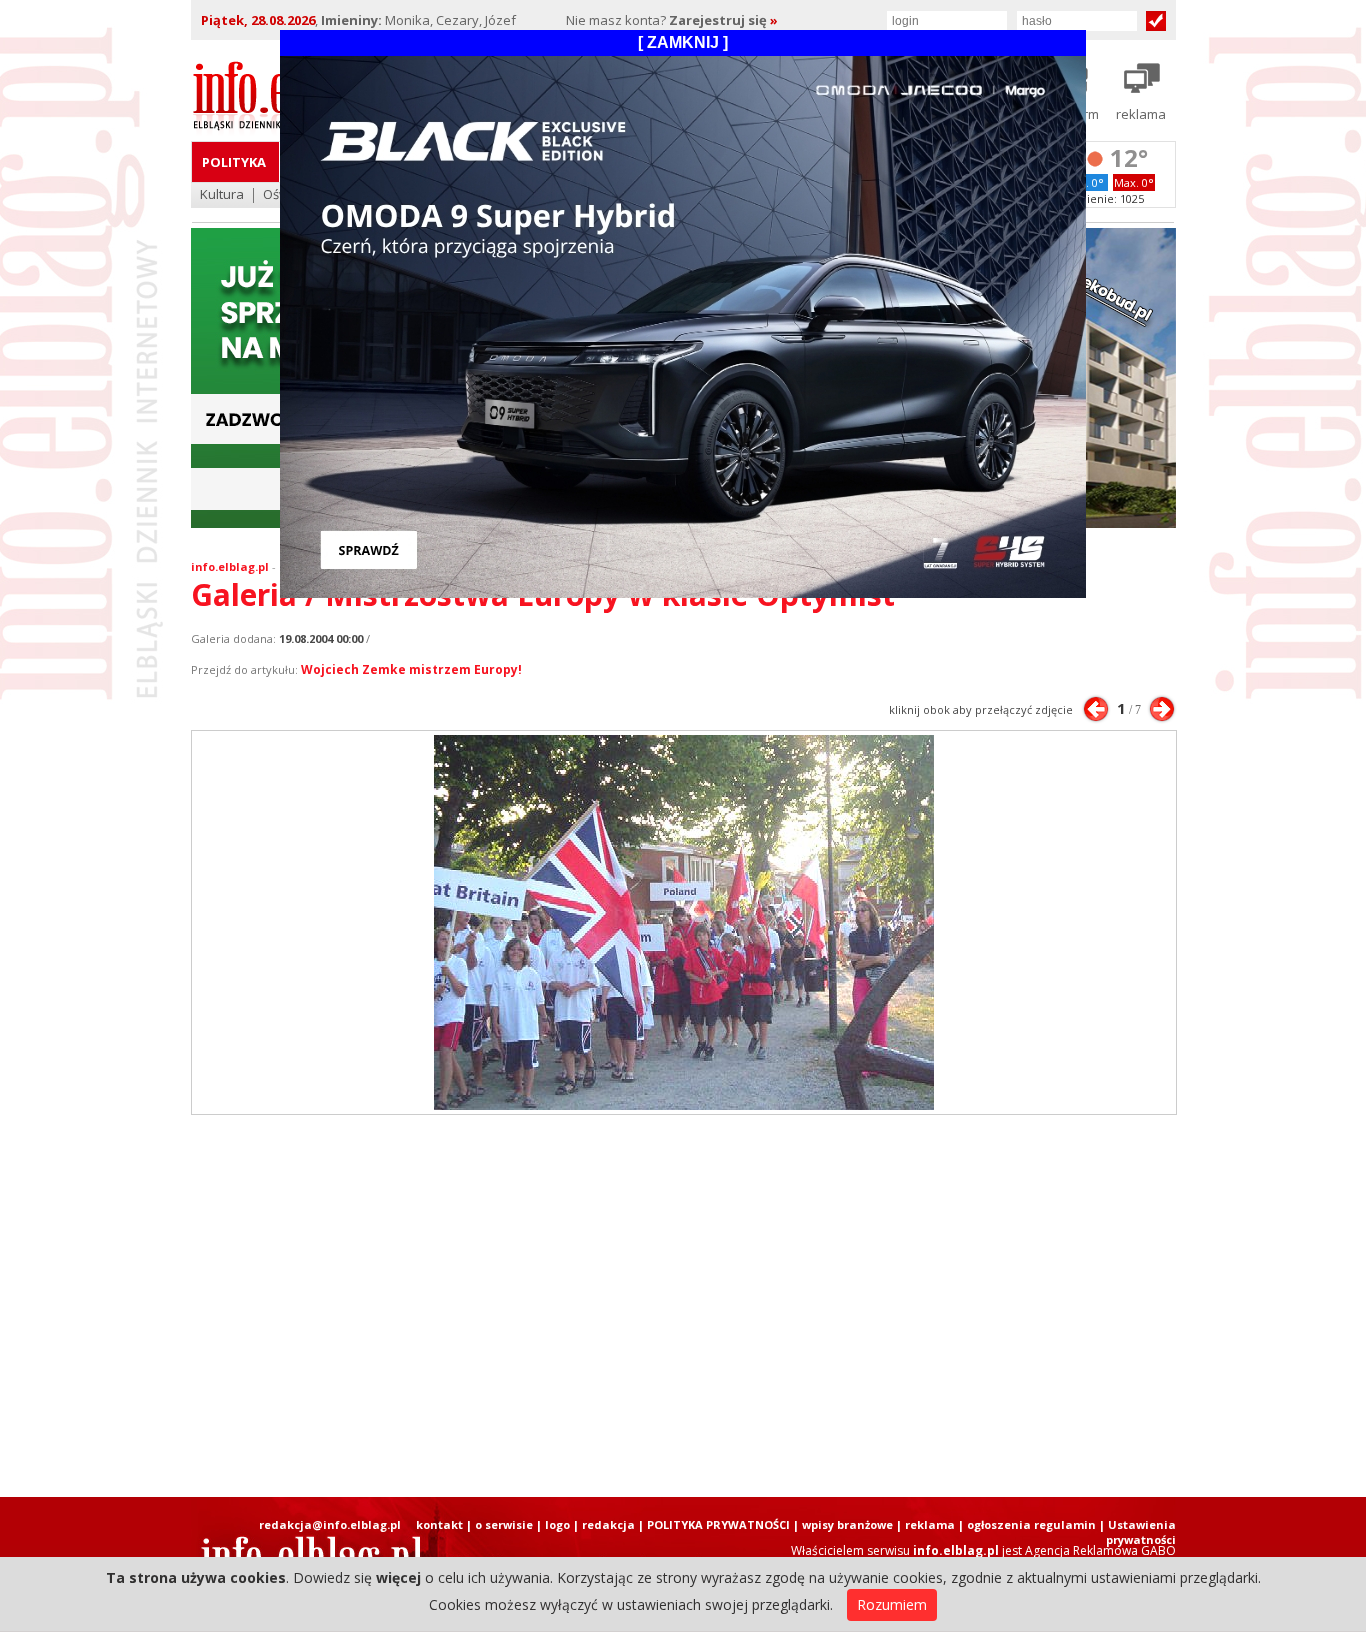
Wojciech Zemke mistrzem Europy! (411, 669)
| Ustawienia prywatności (1137, 1532)
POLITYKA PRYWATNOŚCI (718, 1524)
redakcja (608, 1524)
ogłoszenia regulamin (1031, 1524)
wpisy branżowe (847, 1524)
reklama (930, 1524)
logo (557, 1524)
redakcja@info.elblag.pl (330, 1524)
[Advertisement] (683, 1306)
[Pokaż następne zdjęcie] (1162, 709)
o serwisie (504, 1524)
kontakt (439, 1524)
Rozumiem (892, 1604)
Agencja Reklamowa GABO (1100, 1550)
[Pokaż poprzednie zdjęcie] (1096, 709)
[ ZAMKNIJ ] (683, 42)
